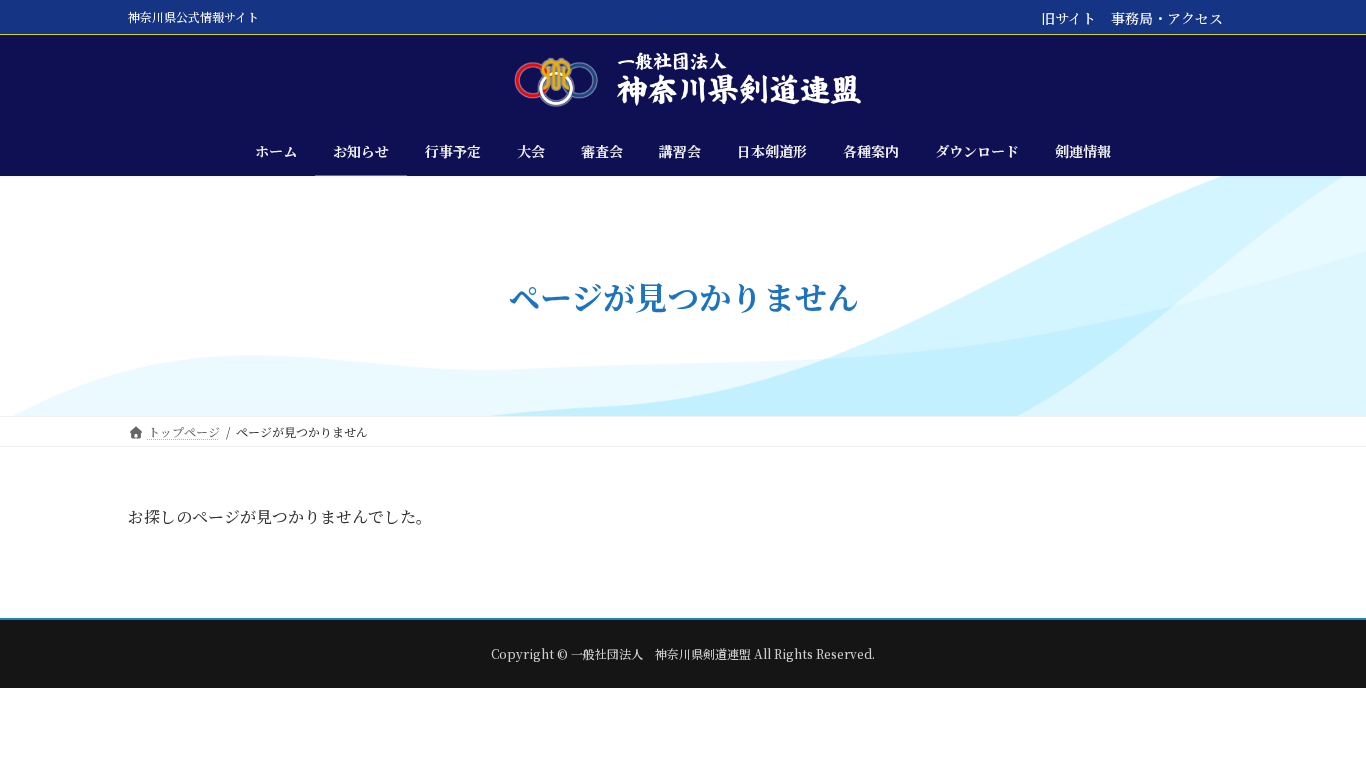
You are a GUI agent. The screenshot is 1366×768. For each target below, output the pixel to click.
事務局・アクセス (1167, 18)
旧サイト (1068, 18)
